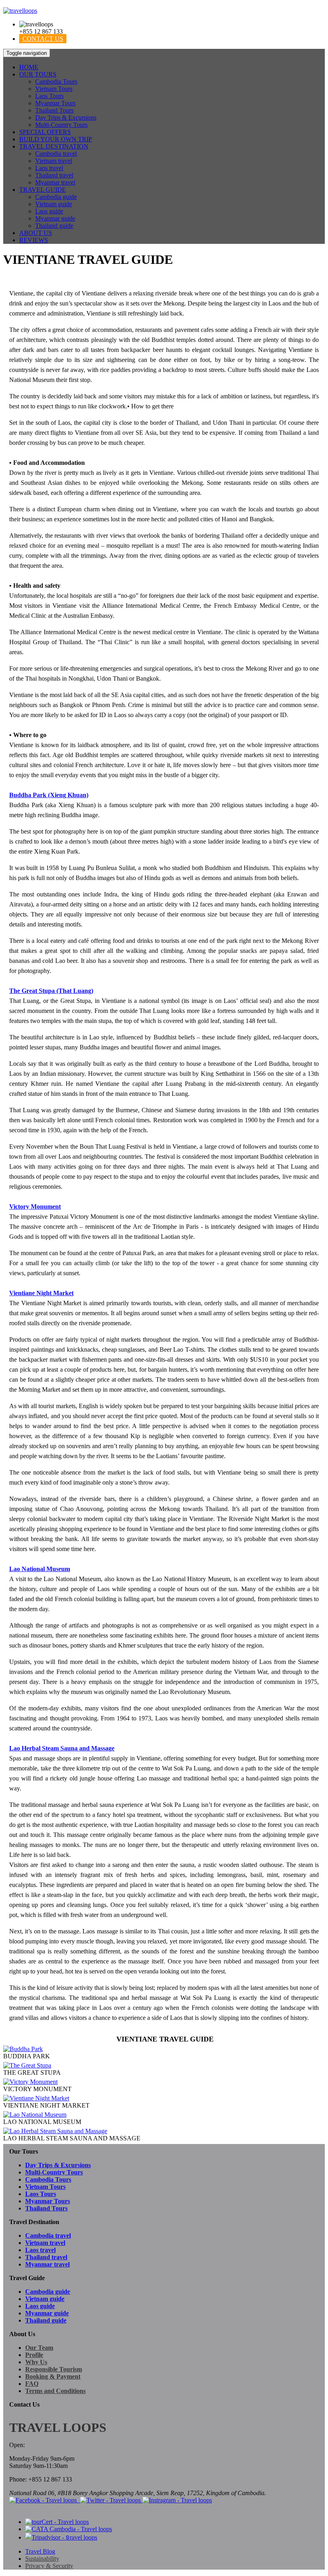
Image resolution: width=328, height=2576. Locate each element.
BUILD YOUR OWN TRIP (56, 139)
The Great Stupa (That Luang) (51, 991)
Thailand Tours (54, 110)
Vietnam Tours (54, 89)
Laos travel (49, 168)
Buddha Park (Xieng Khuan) (49, 795)
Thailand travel (54, 175)
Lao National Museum (40, 1569)
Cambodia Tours (56, 81)
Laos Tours (49, 96)
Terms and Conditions (55, 2391)
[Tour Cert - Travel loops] (57, 2522)
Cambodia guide (56, 197)
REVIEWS (34, 240)
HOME (29, 67)
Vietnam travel (54, 161)
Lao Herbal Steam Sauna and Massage (62, 1748)
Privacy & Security (49, 2566)
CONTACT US (43, 39)
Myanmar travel (55, 182)
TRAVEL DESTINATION (54, 146)
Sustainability (42, 2559)
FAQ (32, 2384)
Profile (34, 2355)
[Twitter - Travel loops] (111, 2500)
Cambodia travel (56, 154)
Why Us (36, 2362)
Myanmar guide (55, 218)
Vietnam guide (54, 204)
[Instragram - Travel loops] (177, 2500)
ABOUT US (36, 233)
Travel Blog (40, 2551)
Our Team (39, 2348)
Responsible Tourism (54, 2369)
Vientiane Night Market (41, 1293)
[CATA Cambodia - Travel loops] (69, 2529)
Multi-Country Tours (61, 125)
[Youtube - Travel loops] (79, 2500)
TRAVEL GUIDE (43, 190)
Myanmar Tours (55, 103)
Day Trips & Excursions (66, 118)
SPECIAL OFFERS (45, 132)
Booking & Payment (53, 2376)
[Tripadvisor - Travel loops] (61, 2537)
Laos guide (49, 211)
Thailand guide (54, 226)
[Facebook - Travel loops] (44, 2500)
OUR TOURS (38, 74)
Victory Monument (35, 1207)
